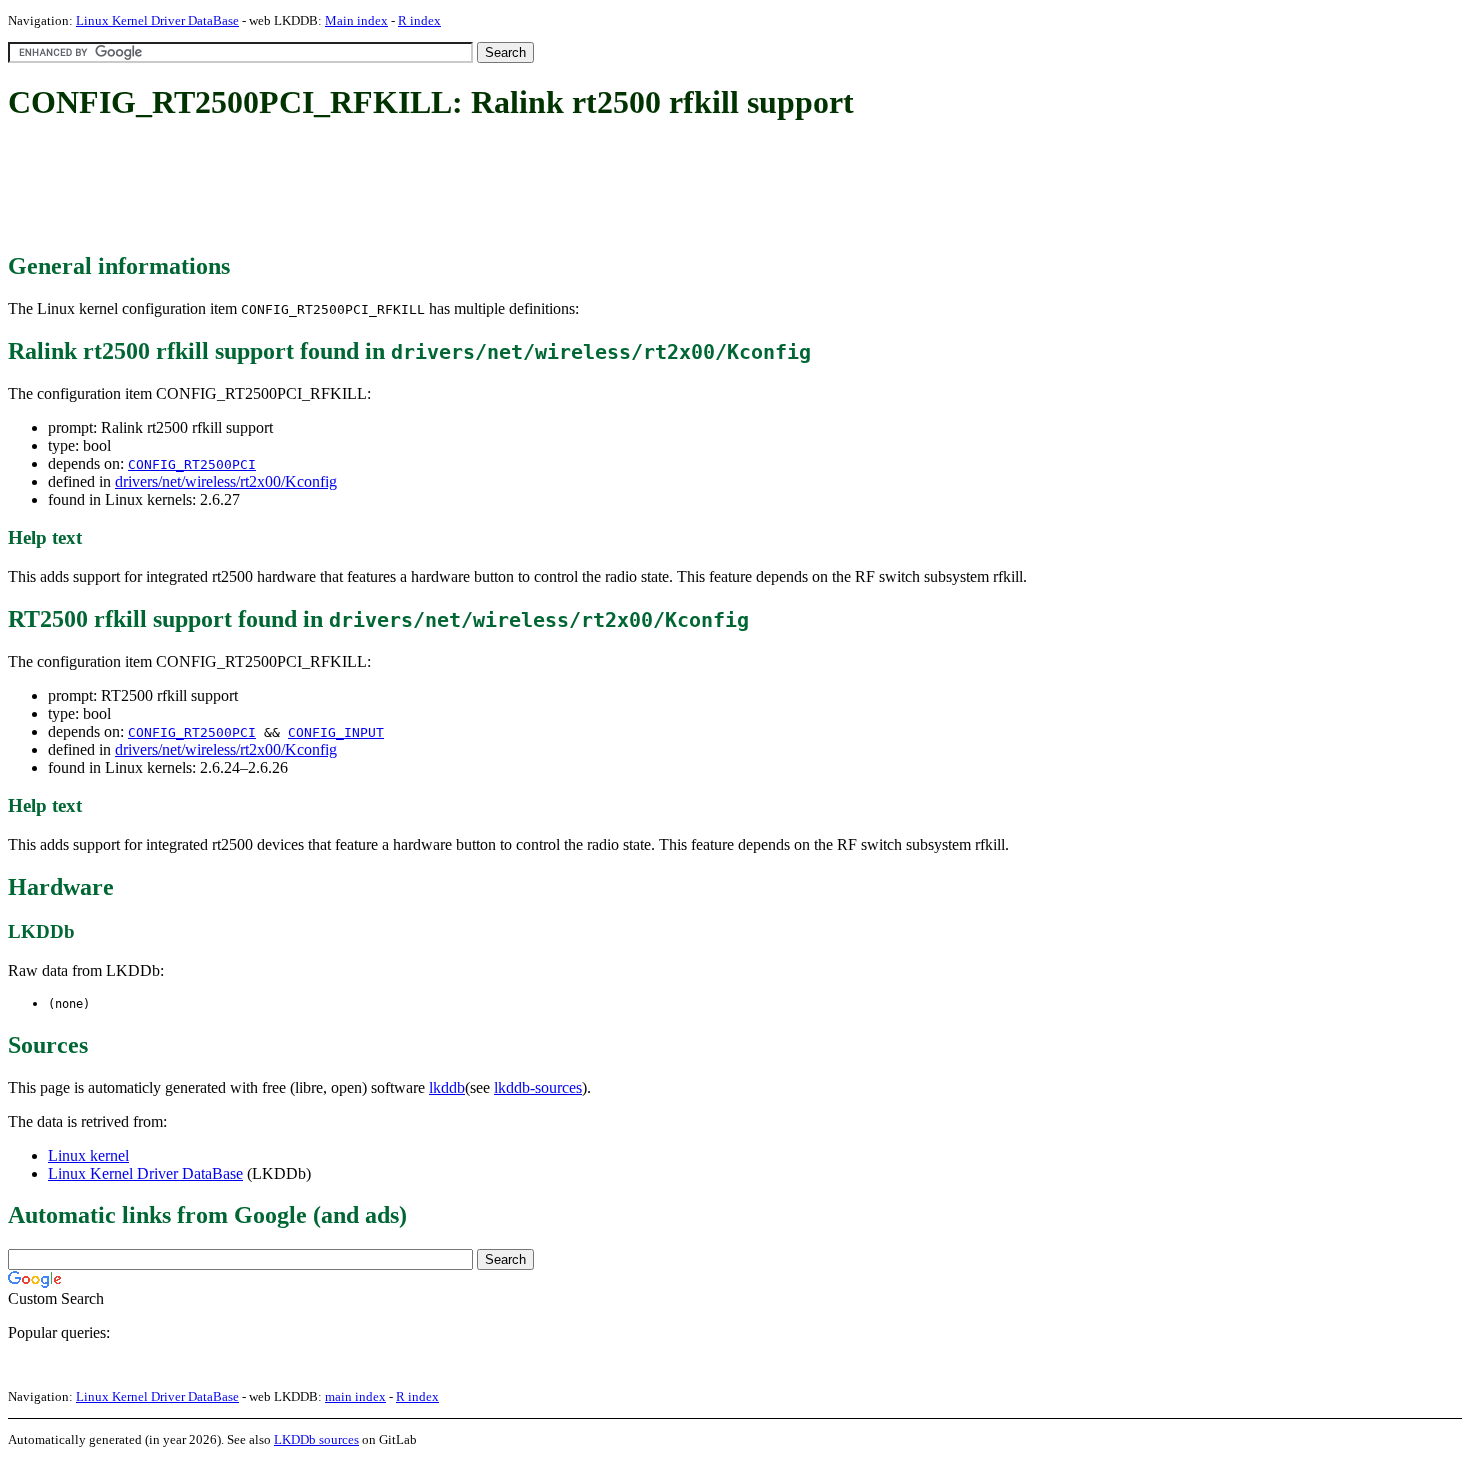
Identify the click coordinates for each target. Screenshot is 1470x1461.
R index (419, 20)
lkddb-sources (538, 1087)
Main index (356, 20)
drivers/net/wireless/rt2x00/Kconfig (226, 481)
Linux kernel (88, 1155)
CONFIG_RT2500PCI (192, 464)
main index (355, 1396)
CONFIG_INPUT (336, 732)
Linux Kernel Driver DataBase (157, 20)
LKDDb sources (316, 1439)
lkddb (447, 1087)
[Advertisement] (372, 188)
